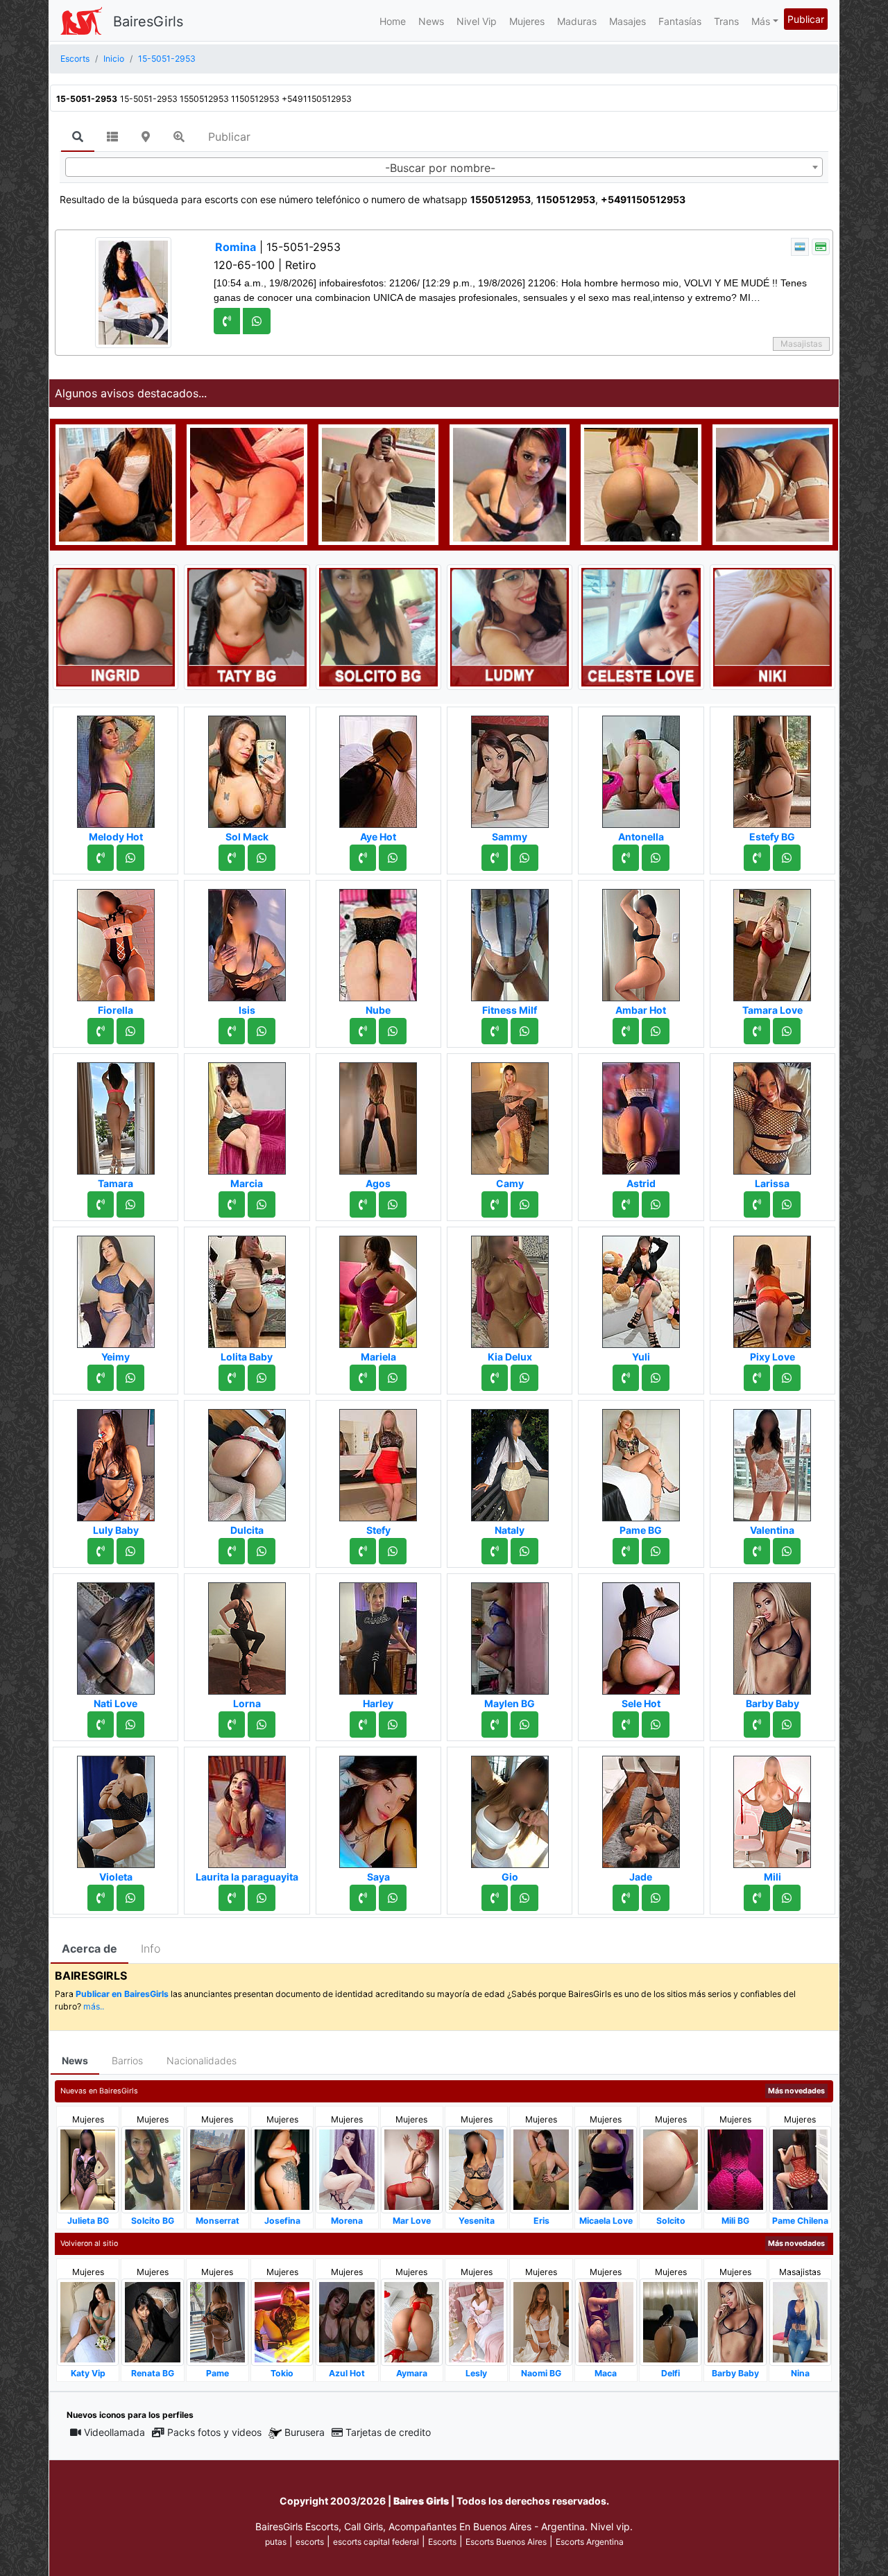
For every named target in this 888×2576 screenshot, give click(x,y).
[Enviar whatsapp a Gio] (524, 1898)
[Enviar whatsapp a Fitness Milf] (524, 1031)
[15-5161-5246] (495, 1551)
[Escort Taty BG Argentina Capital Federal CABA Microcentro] (247, 626)
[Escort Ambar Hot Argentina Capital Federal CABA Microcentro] (641, 941)
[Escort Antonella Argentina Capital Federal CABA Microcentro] (641, 768)
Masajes (627, 21)
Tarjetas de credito (388, 2432)
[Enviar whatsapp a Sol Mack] (262, 858)
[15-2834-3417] (363, 1378)
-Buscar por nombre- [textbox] (440, 168)
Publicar (806, 19)
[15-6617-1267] (757, 1378)
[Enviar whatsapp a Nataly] (524, 1551)
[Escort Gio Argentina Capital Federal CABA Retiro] (510, 1808)
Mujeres (527, 21)
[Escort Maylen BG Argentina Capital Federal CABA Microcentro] (510, 1634)
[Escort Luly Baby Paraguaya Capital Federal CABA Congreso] (116, 1461)
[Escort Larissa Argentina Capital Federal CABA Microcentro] (772, 1114)
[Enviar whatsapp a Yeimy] (130, 1378)
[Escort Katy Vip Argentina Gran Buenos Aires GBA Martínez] (88, 2321)
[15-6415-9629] (363, 1031)
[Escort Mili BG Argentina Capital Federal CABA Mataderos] (735, 2169)
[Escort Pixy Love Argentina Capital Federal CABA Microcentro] (772, 1288)
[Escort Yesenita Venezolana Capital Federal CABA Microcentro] (476, 2169)
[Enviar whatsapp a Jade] (656, 1898)
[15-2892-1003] (101, 1378)
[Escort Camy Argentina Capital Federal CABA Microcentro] (510, 1114)
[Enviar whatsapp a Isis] (262, 1031)
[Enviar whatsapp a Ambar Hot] (656, 1031)
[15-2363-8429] (626, 858)
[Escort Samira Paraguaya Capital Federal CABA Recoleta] (772, 483)
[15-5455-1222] (232, 1551)
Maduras (577, 21)
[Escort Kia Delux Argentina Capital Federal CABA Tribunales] (510, 1288)
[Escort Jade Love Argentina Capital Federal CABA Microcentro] (247, 483)
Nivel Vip (477, 21)
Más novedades (796, 2091)
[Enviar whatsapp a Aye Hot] (393, 858)
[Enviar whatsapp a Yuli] (656, 1378)
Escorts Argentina (590, 2542)
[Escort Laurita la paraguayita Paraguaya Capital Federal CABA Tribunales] (247, 1808)
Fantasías (680, 21)
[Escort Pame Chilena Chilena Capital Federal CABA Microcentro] (800, 2169)
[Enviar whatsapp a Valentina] (787, 1551)
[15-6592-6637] (626, 1031)
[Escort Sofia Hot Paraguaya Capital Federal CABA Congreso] (641, 483)
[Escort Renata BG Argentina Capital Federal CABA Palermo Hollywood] (152, 2322)
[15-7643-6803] (626, 1204)
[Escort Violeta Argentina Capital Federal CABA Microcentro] (116, 1808)
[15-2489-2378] (757, 1204)
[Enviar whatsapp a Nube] (393, 1031)
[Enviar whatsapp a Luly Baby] (130, 1551)
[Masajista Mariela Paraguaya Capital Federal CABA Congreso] (378, 1288)
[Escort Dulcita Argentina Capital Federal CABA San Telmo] (247, 1461)
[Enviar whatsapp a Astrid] (656, 1204)
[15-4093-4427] (626, 1551)
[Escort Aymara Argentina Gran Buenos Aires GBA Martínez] (412, 2322)
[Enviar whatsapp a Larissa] (787, 1204)
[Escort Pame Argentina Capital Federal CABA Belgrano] (217, 2321)
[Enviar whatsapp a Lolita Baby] (262, 1378)
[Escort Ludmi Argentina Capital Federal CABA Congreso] (510, 626)
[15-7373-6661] (495, 1031)
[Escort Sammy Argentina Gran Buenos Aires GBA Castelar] (510, 768)
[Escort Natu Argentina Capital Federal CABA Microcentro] (378, 483)
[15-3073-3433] (363, 1551)
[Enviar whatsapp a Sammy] (524, 858)
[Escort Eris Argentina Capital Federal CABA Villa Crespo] (541, 2169)
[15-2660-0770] (232, 1724)
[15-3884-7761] (757, 1551)
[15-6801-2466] (757, 858)
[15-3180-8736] (101, 1204)
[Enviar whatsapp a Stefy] (393, 1551)
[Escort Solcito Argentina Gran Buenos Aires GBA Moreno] (671, 2169)
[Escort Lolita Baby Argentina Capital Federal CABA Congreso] (247, 1288)
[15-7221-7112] (495, 1724)
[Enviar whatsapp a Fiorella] (130, 1031)
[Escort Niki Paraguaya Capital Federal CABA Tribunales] (772, 626)
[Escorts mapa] (146, 137)
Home (393, 21)
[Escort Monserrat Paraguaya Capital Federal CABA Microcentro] (217, 2169)
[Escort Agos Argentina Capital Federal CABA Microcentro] (378, 1114)
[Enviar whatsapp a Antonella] (656, 858)
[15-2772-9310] (232, 1031)
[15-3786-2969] (495, 1378)
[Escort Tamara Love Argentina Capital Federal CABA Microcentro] (772, 941)
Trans (726, 21)
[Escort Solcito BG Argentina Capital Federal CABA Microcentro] (378, 626)
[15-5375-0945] (232, 1204)
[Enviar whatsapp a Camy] (524, 1204)
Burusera (305, 2432)
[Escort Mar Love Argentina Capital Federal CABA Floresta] (412, 2169)
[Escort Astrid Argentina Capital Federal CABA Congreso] (641, 1114)
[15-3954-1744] (101, 1898)
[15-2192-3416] (363, 1724)
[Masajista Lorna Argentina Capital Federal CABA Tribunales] (247, 1634)
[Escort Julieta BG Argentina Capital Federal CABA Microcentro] (88, 2169)
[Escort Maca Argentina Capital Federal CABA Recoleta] (606, 2321)
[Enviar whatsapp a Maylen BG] (524, 1724)
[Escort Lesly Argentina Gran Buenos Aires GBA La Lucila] (476, 2321)
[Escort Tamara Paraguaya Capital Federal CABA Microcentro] (116, 1114)
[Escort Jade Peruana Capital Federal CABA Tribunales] (641, 1808)
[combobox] (444, 167)
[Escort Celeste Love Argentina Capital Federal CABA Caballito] (641, 626)
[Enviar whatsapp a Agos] (393, 1204)
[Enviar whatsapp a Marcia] (262, 1204)
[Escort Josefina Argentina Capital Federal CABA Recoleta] (282, 2169)
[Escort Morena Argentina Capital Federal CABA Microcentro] (347, 2169)
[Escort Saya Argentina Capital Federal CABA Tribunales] (378, 1808)
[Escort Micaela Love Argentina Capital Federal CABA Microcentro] (606, 2169)
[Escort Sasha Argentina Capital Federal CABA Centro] (510, 483)
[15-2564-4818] (495, 1204)
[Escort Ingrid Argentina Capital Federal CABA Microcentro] (116, 626)
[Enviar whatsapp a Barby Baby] (787, 1724)
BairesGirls (148, 21)
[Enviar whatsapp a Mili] (787, 1898)
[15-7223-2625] (626, 1898)
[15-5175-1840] (626, 1724)
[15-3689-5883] (232, 858)
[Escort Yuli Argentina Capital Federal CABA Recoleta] (641, 1288)
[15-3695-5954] (757, 1898)
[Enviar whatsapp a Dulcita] (262, 1551)
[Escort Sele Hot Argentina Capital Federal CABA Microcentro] (641, 1634)
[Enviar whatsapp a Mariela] (393, 1378)
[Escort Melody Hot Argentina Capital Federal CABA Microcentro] (116, 768)
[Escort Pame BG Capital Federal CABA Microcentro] (641, 1461)
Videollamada (114, 2432)
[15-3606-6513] (101, 1031)
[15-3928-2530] (232, 1378)
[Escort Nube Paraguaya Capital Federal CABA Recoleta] (378, 941)
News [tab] (75, 2060)
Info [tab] (151, 1948)
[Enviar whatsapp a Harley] (393, 1724)
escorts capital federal (376, 2542)
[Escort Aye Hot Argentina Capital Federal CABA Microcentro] (378, 768)
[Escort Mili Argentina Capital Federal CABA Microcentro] (772, 1808)
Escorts (442, 2542)
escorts (310, 2542)
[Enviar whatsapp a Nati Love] (130, 1724)
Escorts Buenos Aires (506, 2542)
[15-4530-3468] (232, 1898)
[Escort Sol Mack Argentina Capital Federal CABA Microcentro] (247, 768)
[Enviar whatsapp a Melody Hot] (130, 858)
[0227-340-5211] (757, 1031)
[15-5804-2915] (101, 858)
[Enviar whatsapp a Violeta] (130, 1898)
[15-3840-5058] (495, 858)
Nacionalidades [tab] (202, 2060)
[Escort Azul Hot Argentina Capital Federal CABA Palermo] (347, 2321)
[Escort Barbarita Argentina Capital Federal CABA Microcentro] (116, 483)
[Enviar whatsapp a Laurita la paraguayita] (262, 1898)
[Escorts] (81, 21)
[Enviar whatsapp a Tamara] (130, 1204)
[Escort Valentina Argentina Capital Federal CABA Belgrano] (772, 1461)
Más (761, 21)
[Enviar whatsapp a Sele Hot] (656, 1724)
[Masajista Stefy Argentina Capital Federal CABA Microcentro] (378, 1461)
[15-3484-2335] (495, 1898)
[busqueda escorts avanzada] (179, 137)
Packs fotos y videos (214, 2432)
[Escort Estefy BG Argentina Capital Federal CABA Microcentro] (772, 768)
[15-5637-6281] (363, 1204)
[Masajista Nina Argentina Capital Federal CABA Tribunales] (800, 2321)
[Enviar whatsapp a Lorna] (262, 1724)
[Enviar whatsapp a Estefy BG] (787, 858)
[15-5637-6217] (363, 1898)
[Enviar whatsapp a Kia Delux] (524, 1378)
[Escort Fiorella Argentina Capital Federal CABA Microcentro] (116, 941)
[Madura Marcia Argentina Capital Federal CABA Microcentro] (247, 1114)
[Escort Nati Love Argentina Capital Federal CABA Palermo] (116, 1634)
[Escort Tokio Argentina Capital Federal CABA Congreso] (282, 2322)
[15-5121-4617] (363, 858)
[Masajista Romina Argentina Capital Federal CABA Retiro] (133, 292)
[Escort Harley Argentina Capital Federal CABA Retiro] (378, 1634)
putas (276, 2542)
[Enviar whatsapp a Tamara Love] (787, 1031)
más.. (94, 2006)
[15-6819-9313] (626, 1378)
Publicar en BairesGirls (122, 1994)
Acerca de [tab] (89, 1948)
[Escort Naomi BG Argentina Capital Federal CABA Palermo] (541, 2322)
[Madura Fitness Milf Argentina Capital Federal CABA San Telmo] (510, 941)
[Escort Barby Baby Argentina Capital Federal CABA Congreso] (772, 1634)
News (431, 21)
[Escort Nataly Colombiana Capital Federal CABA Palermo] (510, 1461)
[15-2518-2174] (101, 1724)
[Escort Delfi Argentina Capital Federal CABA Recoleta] (671, 2321)
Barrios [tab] (127, 2060)
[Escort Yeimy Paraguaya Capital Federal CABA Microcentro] (116, 1288)
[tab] (78, 137)
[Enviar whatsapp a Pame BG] (656, 1551)
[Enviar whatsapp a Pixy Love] (787, 1378)
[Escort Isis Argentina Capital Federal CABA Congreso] (247, 941)
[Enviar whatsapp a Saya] (393, 1898)
